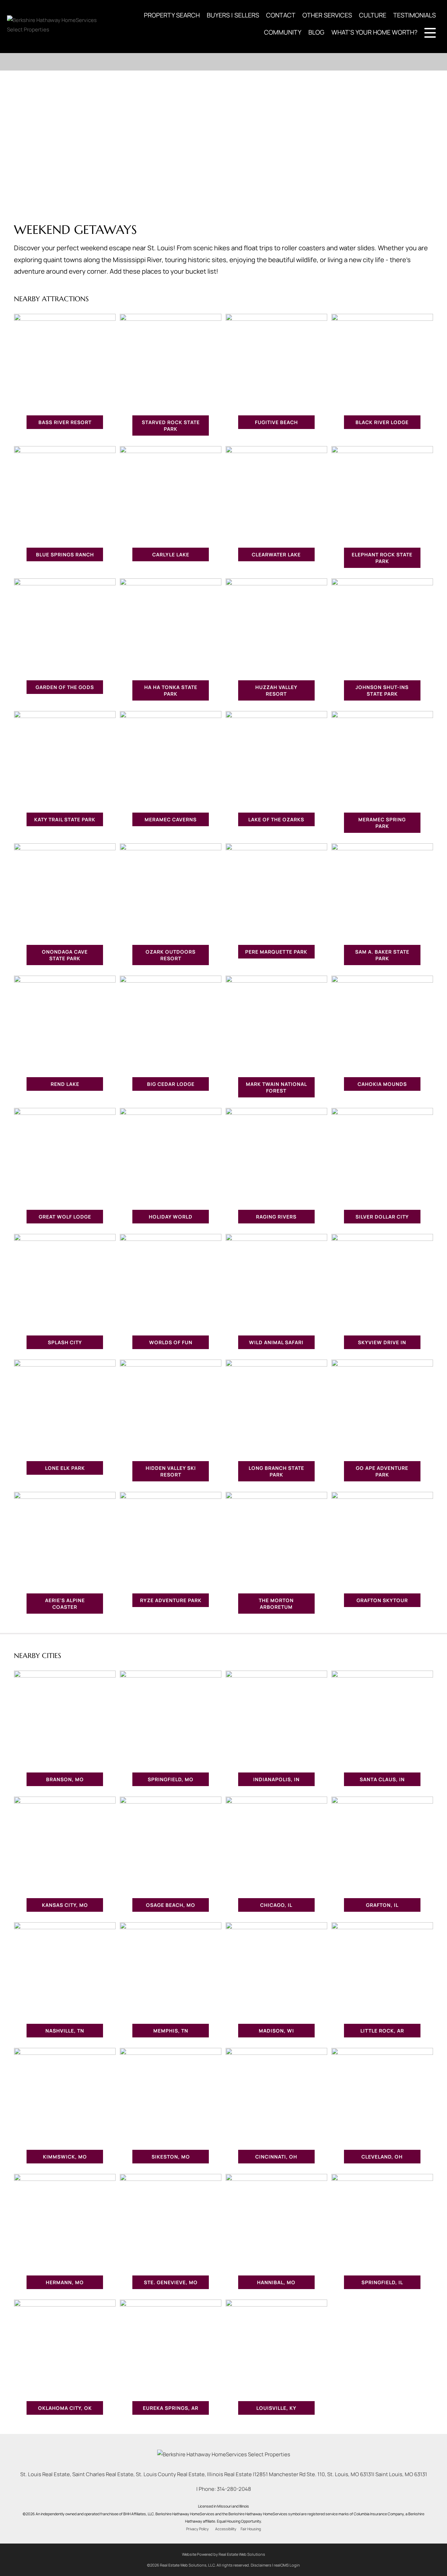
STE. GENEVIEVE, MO (171, 2282)
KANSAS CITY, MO (65, 1905)
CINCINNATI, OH (276, 2157)
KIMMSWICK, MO (65, 2157)
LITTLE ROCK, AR (382, 2031)
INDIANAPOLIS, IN (276, 1779)
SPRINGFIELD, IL (382, 2282)
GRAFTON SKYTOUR (382, 1600)
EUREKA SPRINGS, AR (171, 2408)
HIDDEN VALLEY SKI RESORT (171, 1471)
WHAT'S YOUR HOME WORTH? (374, 32)
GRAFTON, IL (382, 1905)
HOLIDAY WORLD (171, 1217)
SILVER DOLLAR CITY (382, 1217)
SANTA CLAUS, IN (382, 1779)
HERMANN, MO (65, 2282)
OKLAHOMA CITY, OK (65, 2408)
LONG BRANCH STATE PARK (276, 1471)
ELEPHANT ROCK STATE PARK (382, 558)
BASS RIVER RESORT (65, 422)
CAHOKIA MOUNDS (382, 1084)
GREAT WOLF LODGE (65, 1217)
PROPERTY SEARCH (172, 15)
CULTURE (373, 15)
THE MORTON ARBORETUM (276, 1604)
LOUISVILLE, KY (276, 2408)
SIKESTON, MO (171, 2157)
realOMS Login (287, 2565)
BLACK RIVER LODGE (382, 422)
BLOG (316, 32)
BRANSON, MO (65, 1779)
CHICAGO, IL (276, 1905)
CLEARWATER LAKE (276, 554)
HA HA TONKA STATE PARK (171, 690)
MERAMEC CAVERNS (171, 819)
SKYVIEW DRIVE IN (382, 1342)
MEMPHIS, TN (171, 2031)
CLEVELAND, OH (382, 2157)
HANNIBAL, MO (276, 2282)
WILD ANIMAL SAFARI (276, 1342)
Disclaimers (261, 2565)
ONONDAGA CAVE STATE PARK (65, 955)
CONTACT (281, 15)
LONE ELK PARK (65, 1468)
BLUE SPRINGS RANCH (65, 554)
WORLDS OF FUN (171, 1342)
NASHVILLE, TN (65, 2031)
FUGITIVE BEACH (276, 422)
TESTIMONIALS (415, 15)
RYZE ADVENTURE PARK (171, 1600)
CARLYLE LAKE (171, 554)
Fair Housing (251, 2529)
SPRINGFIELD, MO (171, 1779)
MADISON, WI (276, 2031)
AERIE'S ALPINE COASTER (65, 1604)
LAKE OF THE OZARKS (276, 819)
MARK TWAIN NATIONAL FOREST (276, 1087)
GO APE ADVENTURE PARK (382, 1471)
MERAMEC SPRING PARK (382, 823)
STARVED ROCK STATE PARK (171, 425)
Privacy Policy (197, 2529)
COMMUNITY (283, 32)
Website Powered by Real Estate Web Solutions (223, 2554)
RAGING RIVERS (276, 1217)
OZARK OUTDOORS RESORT (171, 955)
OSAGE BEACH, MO (171, 1905)
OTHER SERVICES (327, 15)
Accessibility (226, 2529)
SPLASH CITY (65, 1342)
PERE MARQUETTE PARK (276, 952)
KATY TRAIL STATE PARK (65, 819)
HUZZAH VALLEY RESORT (276, 690)
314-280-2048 (234, 2489)
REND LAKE (65, 1084)
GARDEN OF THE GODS (65, 687)
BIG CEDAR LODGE (171, 1084)
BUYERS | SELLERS (233, 15)
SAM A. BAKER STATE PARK (382, 955)
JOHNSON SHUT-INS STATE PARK (382, 690)
